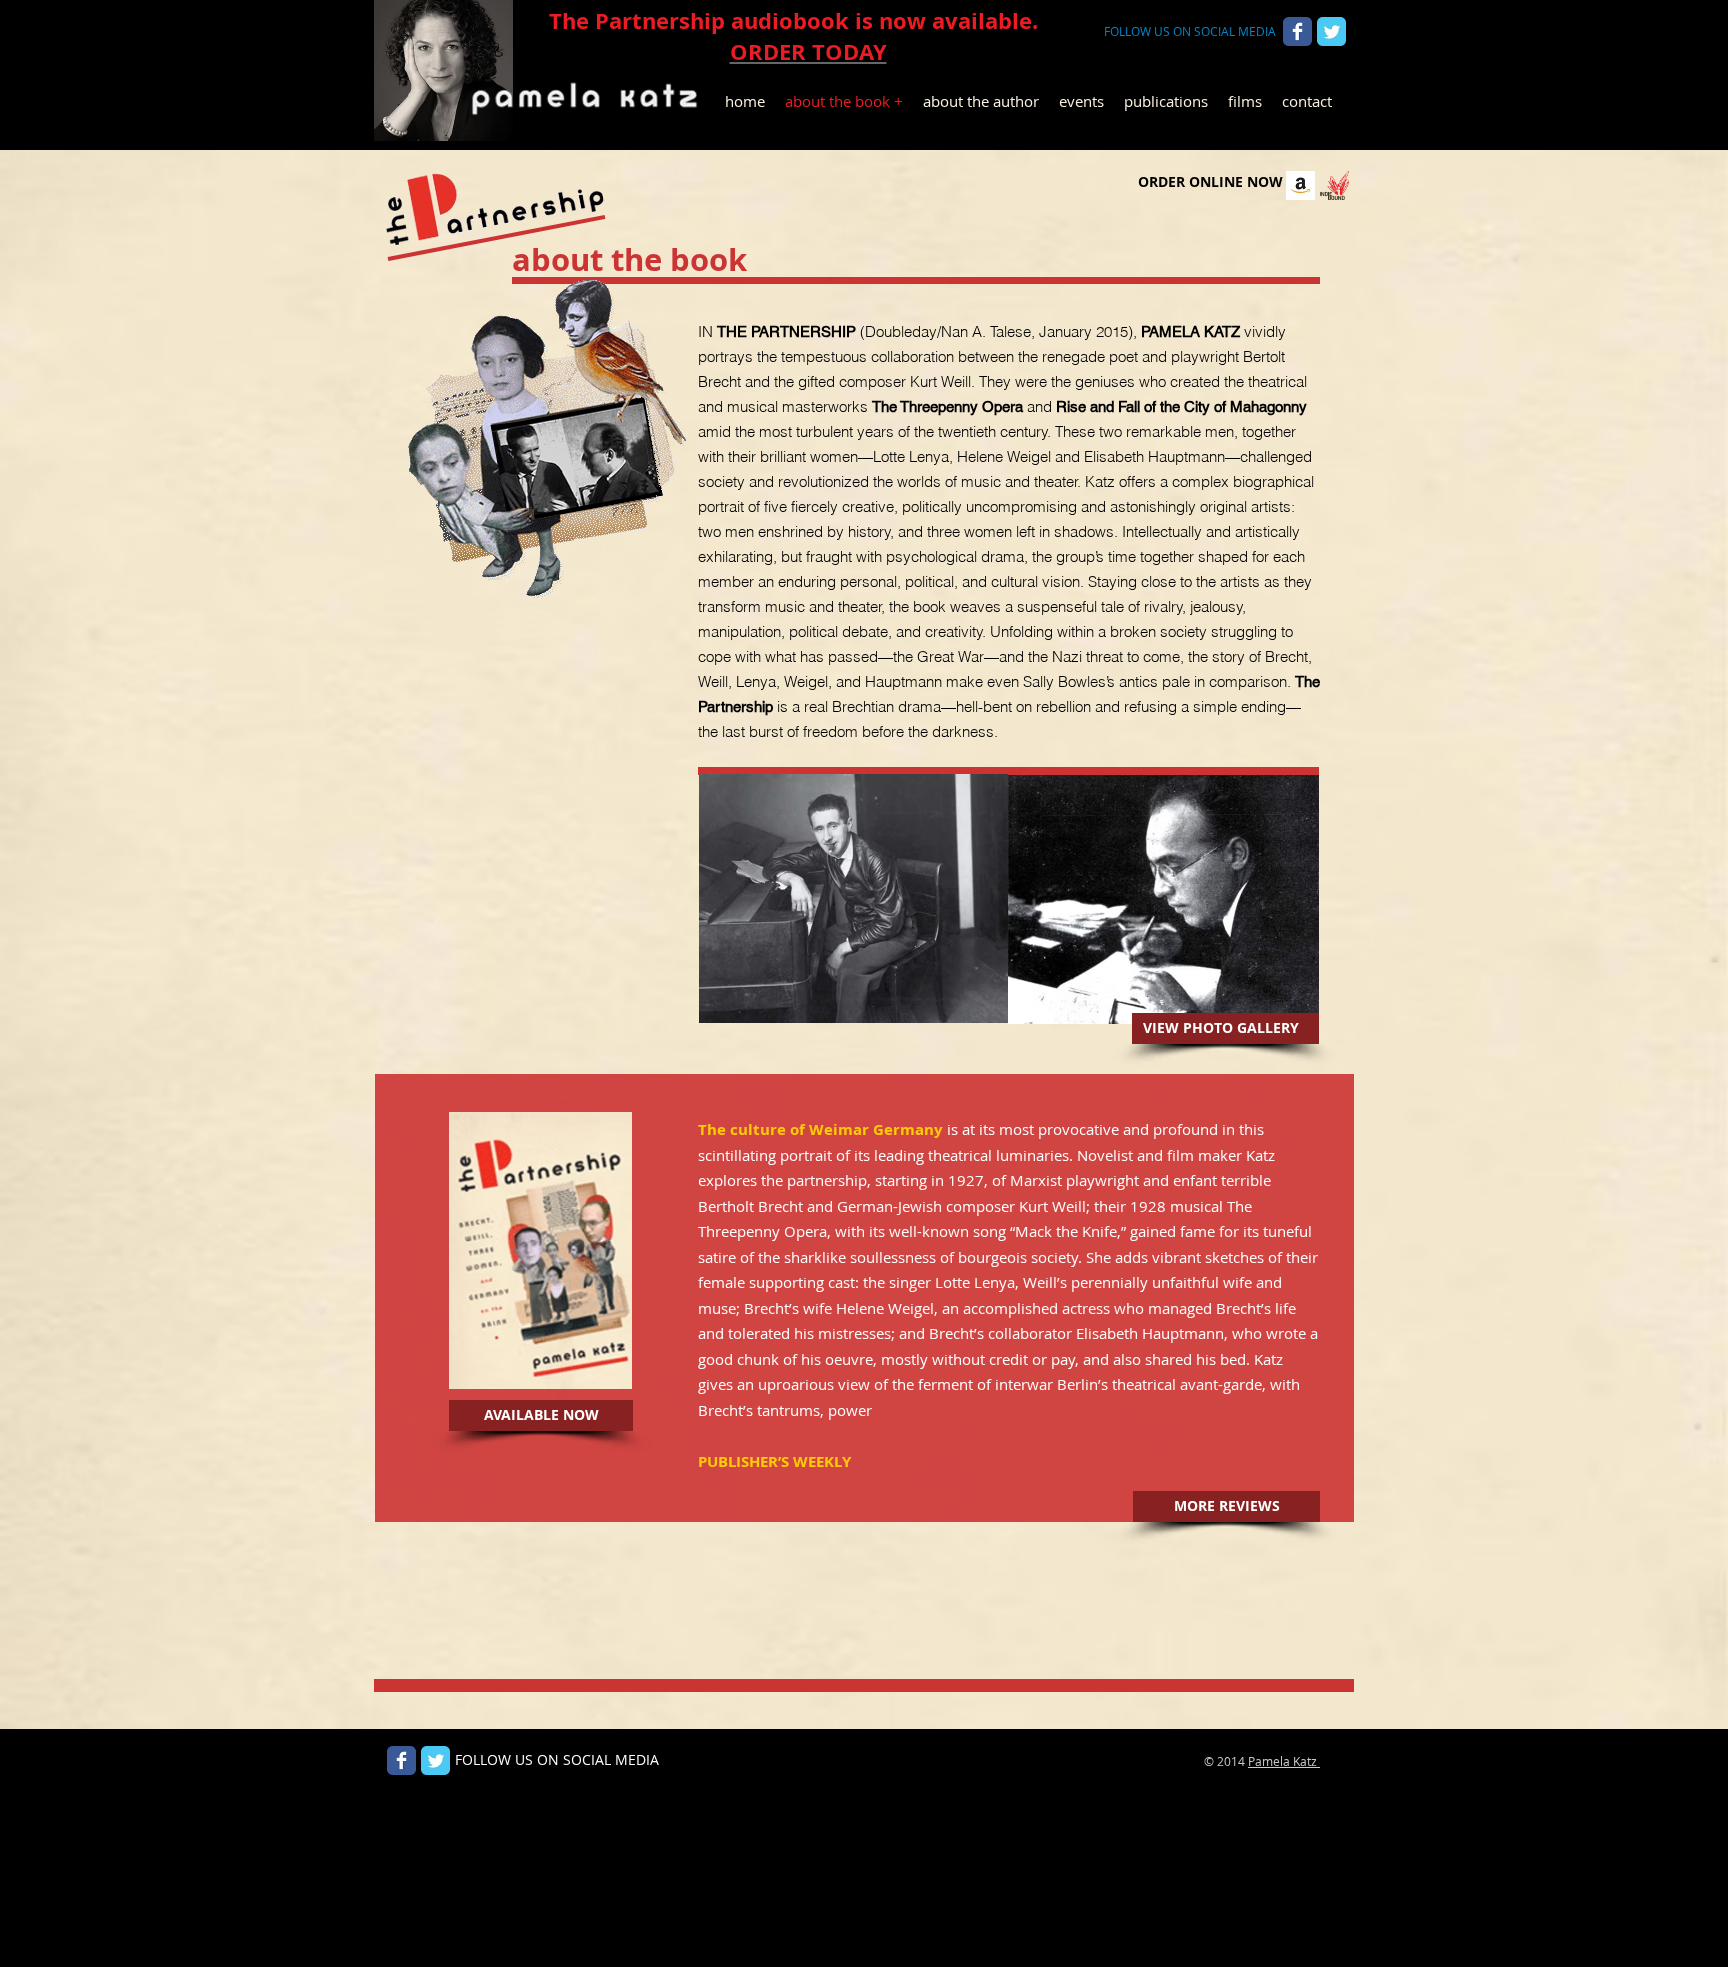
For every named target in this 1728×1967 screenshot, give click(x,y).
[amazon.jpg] (1300, 185)
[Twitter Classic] (1331, 31)
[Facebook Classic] (1297, 31)
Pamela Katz (1284, 1761)
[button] (541, 1415)
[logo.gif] (1334, 185)
